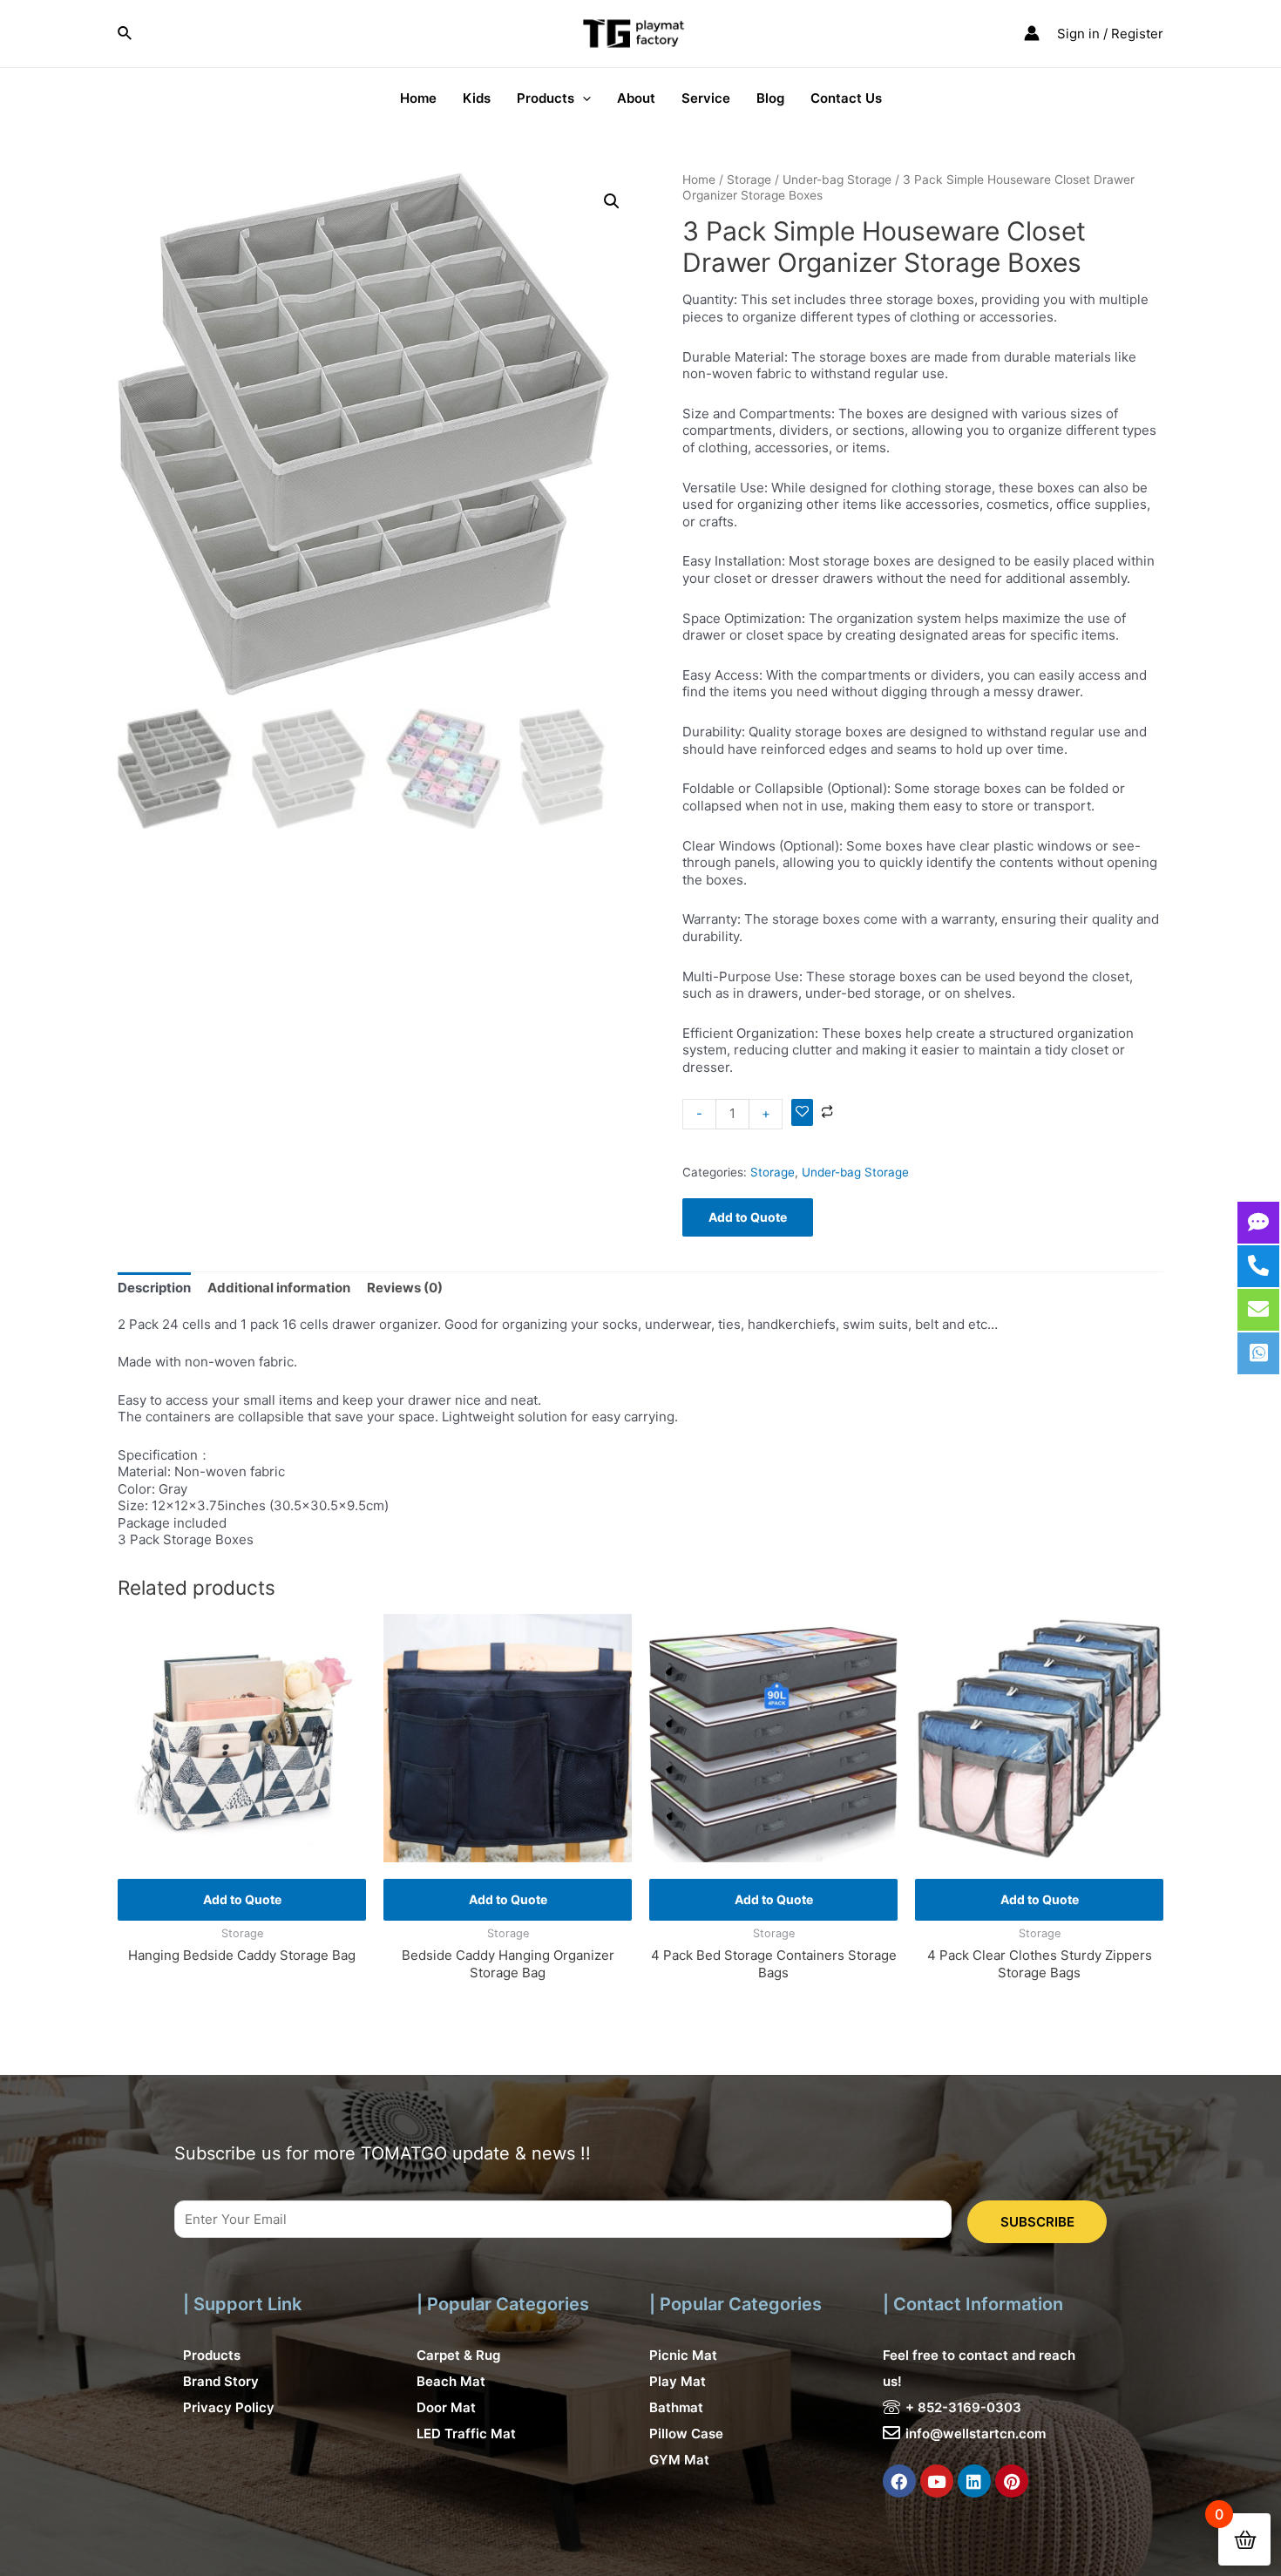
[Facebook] (899, 2481)
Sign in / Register (1110, 34)
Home (699, 180)
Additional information (279, 1288)
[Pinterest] (1012, 2481)
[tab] (154, 1288)
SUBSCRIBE (1037, 2222)
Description (154, 1288)
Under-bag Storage (837, 180)
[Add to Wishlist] (802, 1113)
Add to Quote (748, 1217)
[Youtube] (937, 2481)
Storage (749, 180)
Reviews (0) (405, 1288)
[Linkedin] (974, 2481)
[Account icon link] (1032, 33)
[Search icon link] (125, 34)
